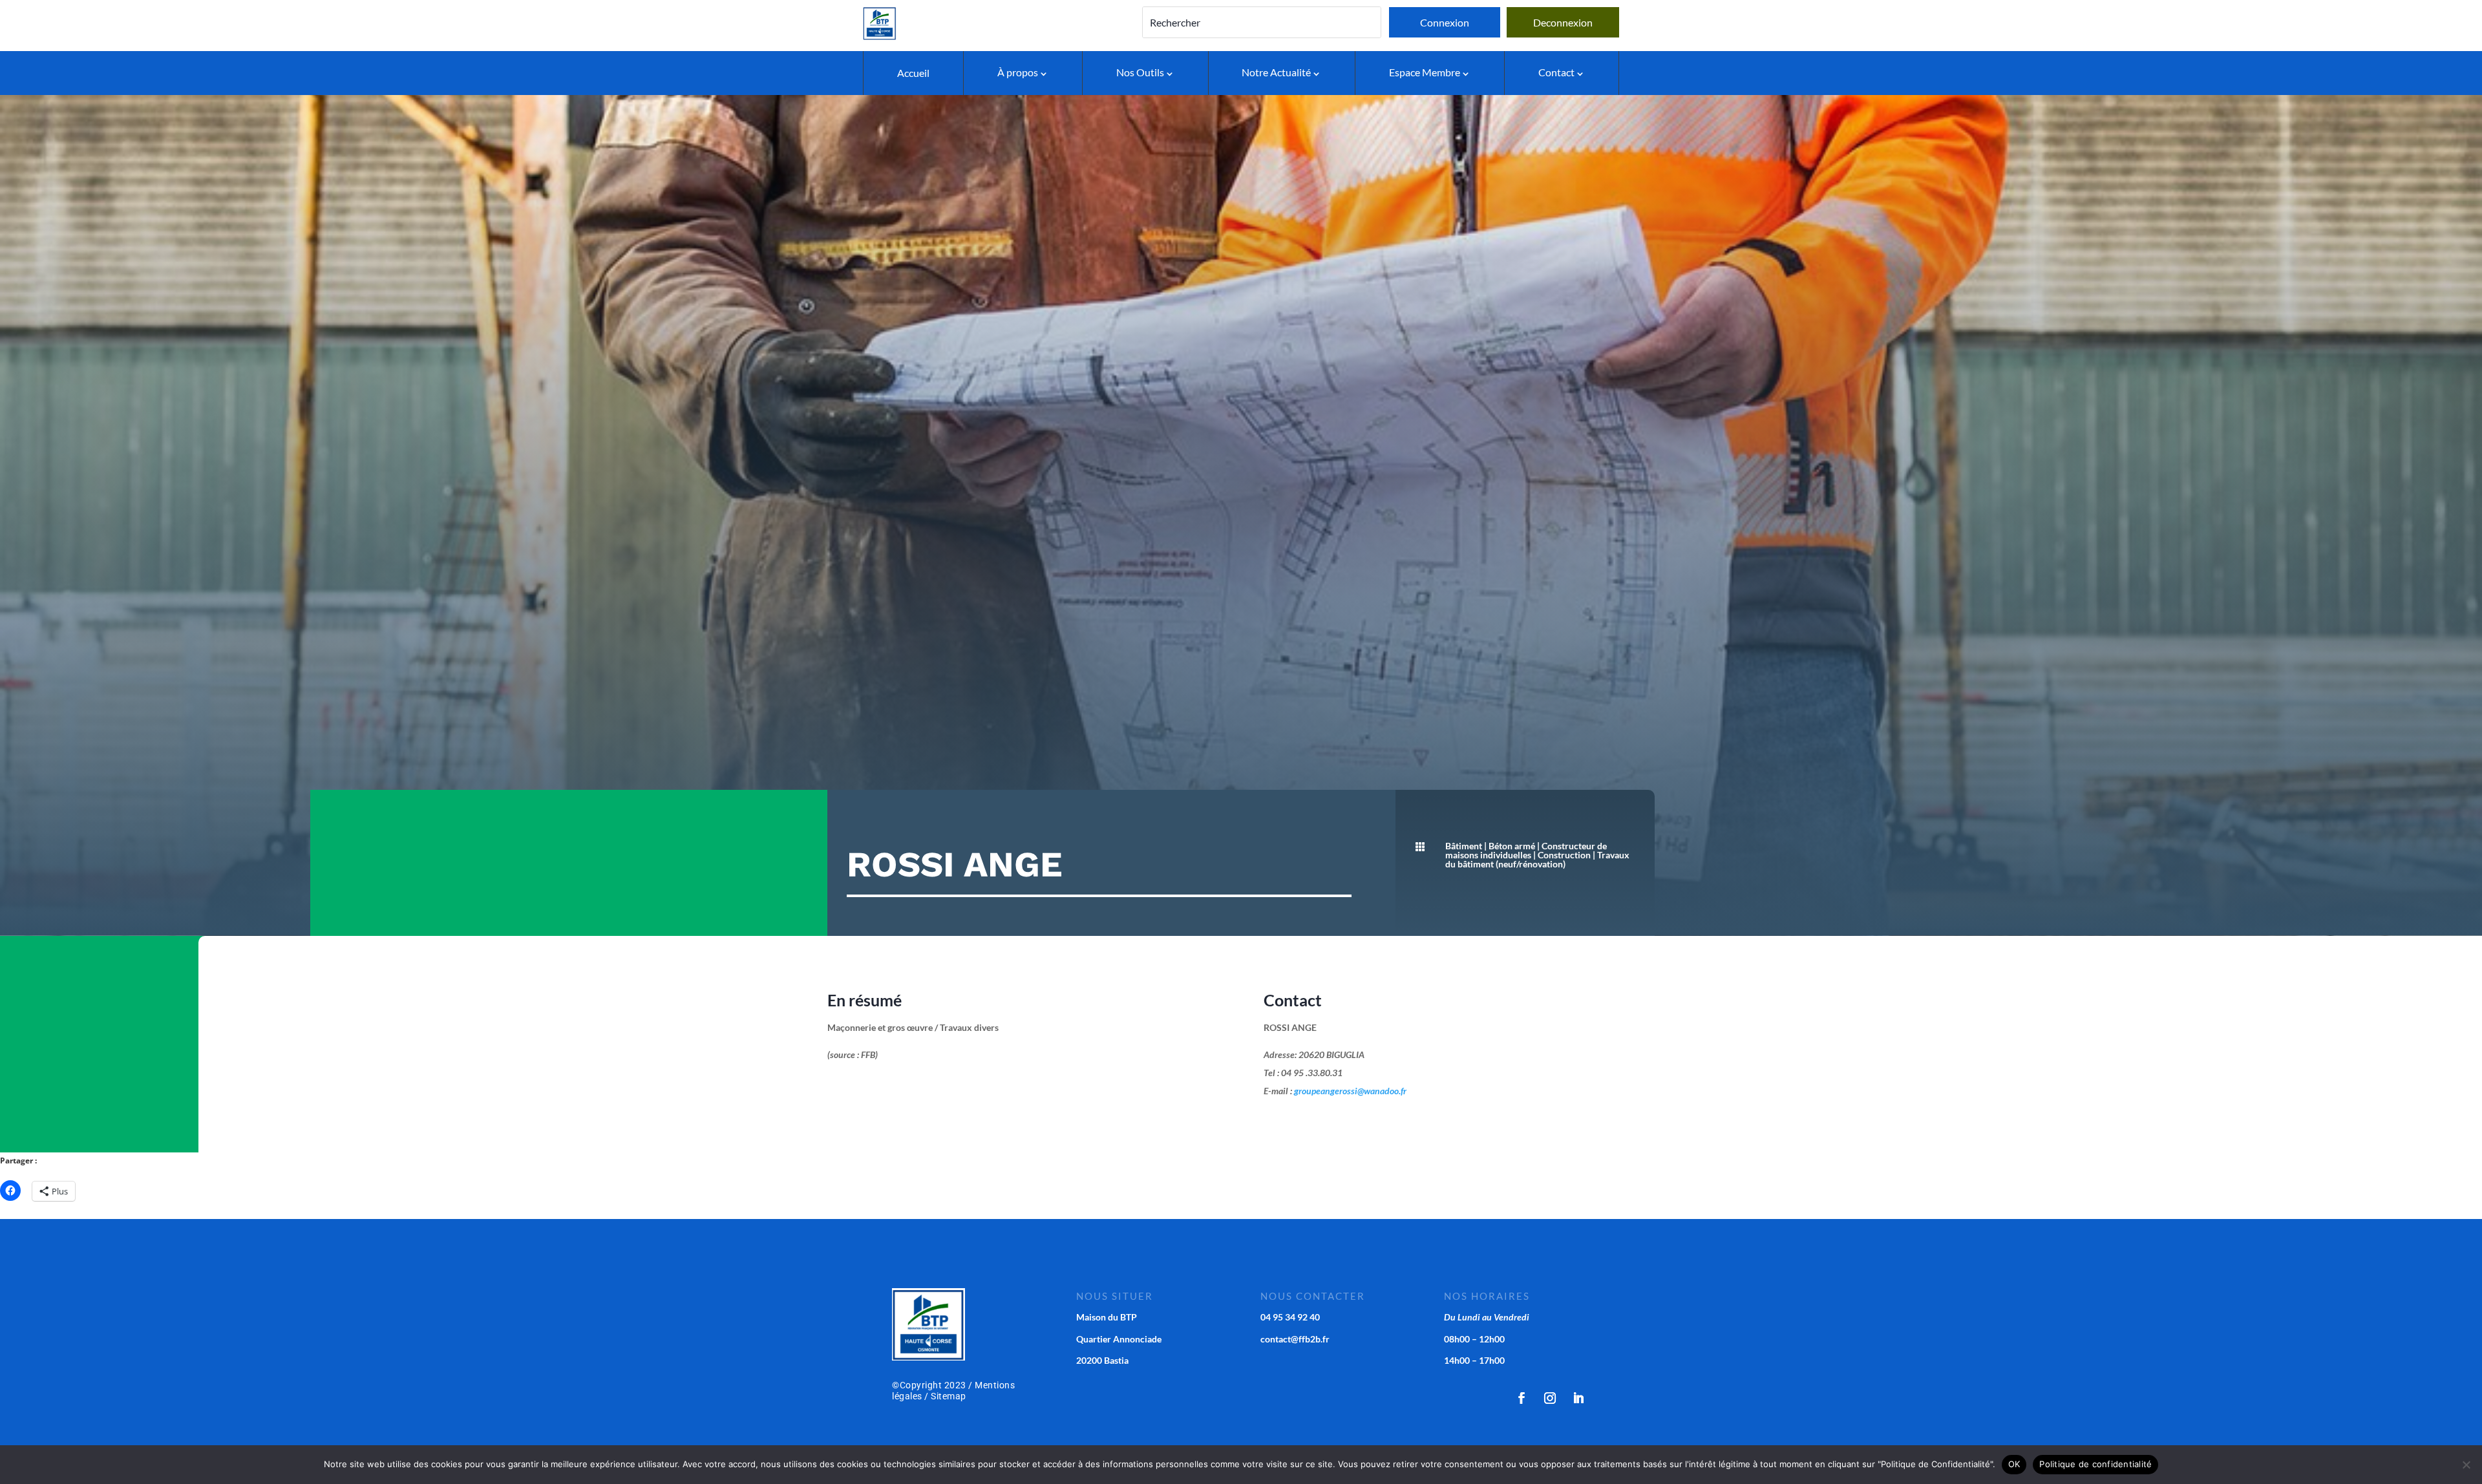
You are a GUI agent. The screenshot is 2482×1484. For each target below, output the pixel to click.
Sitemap (949, 1396)
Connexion (1445, 22)
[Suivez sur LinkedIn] (1578, 1398)
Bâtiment (1464, 846)
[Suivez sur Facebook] (1522, 1398)
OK (2014, 1464)
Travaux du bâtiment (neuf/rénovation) (1537, 859)
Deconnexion (1563, 22)
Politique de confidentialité (2095, 1464)
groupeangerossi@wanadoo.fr (1350, 1091)
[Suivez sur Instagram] (1550, 1398)
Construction (1564, 855)
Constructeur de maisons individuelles (1526, 850)
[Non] (2466, 1465)
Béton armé (1512, 846)
